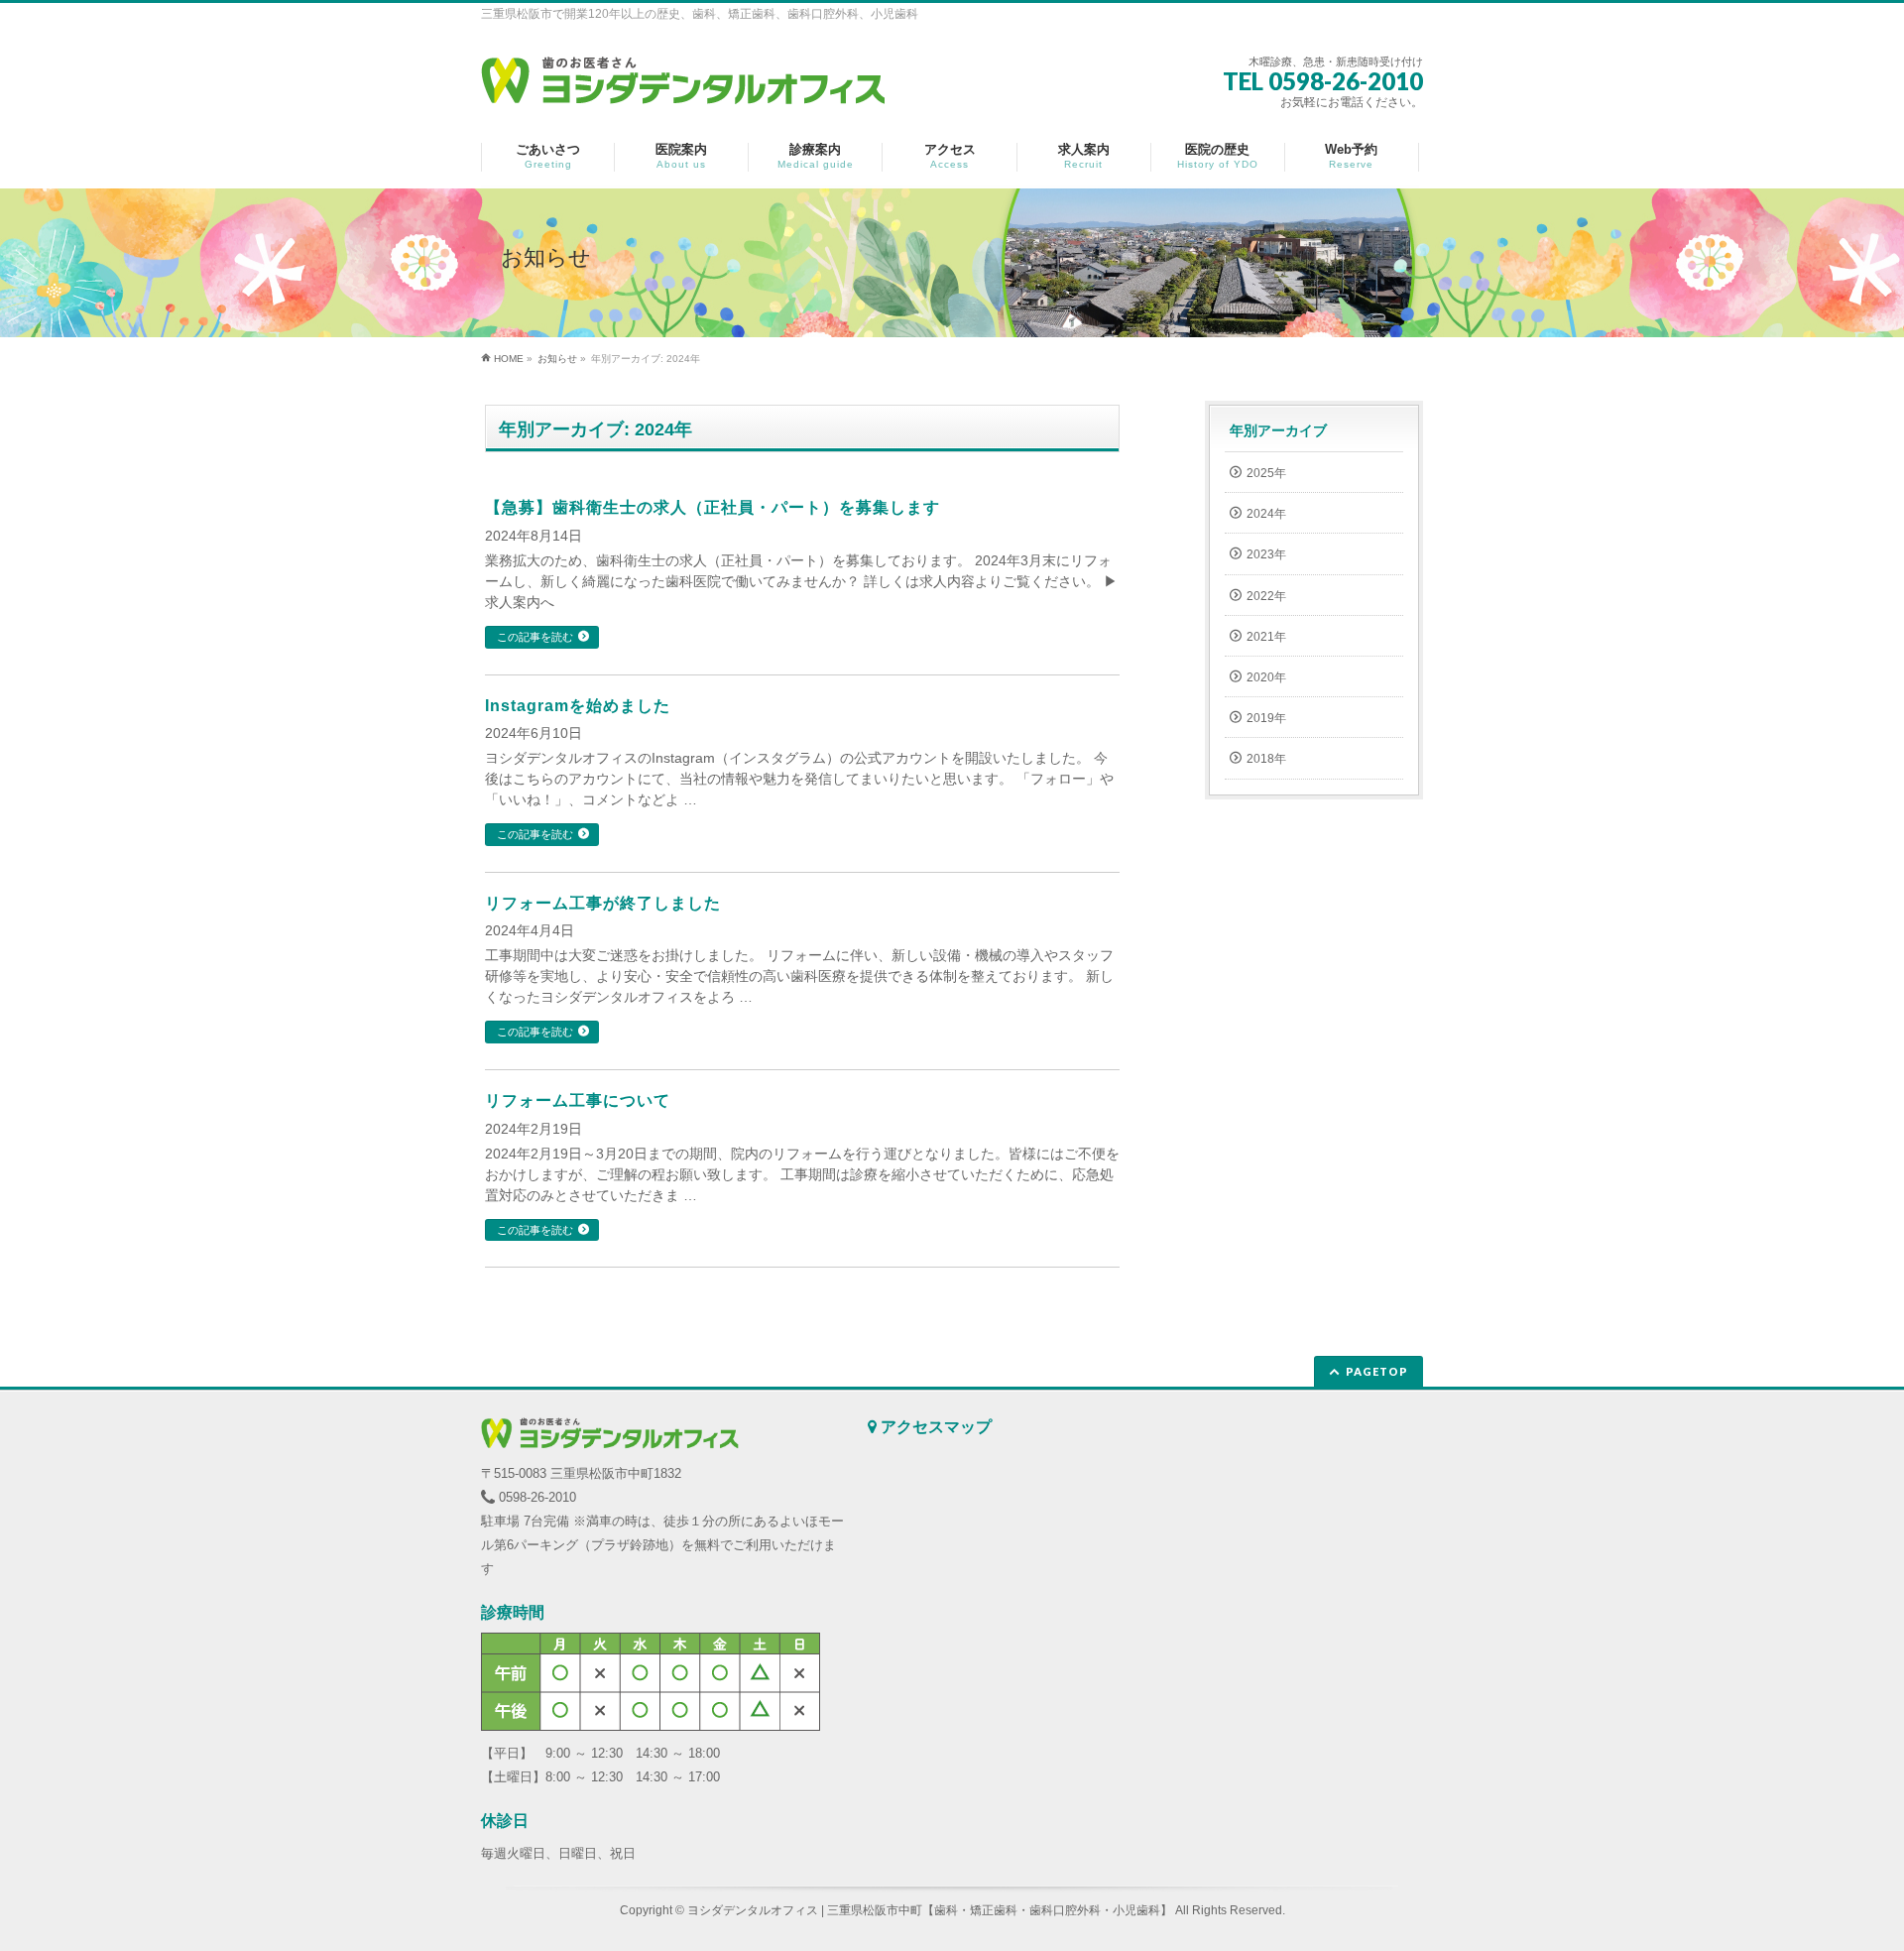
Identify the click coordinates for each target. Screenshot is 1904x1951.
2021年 (1266, 637)
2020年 (1266, 677)
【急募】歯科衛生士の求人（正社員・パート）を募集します (713, 507)
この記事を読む (535, 637)
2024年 (1266, 514)
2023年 (1266, 554)
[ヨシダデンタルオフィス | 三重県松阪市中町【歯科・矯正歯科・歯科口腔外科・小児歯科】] (683, 83)
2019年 (1266, 718)
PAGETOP (1377, 1371)
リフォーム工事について (578, 1100)
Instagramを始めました (578, 706)
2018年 (1266, 759)
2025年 (1266, 473)
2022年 (1266, 596)
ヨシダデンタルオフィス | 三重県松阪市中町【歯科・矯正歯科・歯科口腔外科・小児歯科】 (930, 1910)
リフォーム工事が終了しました (603, 903)
